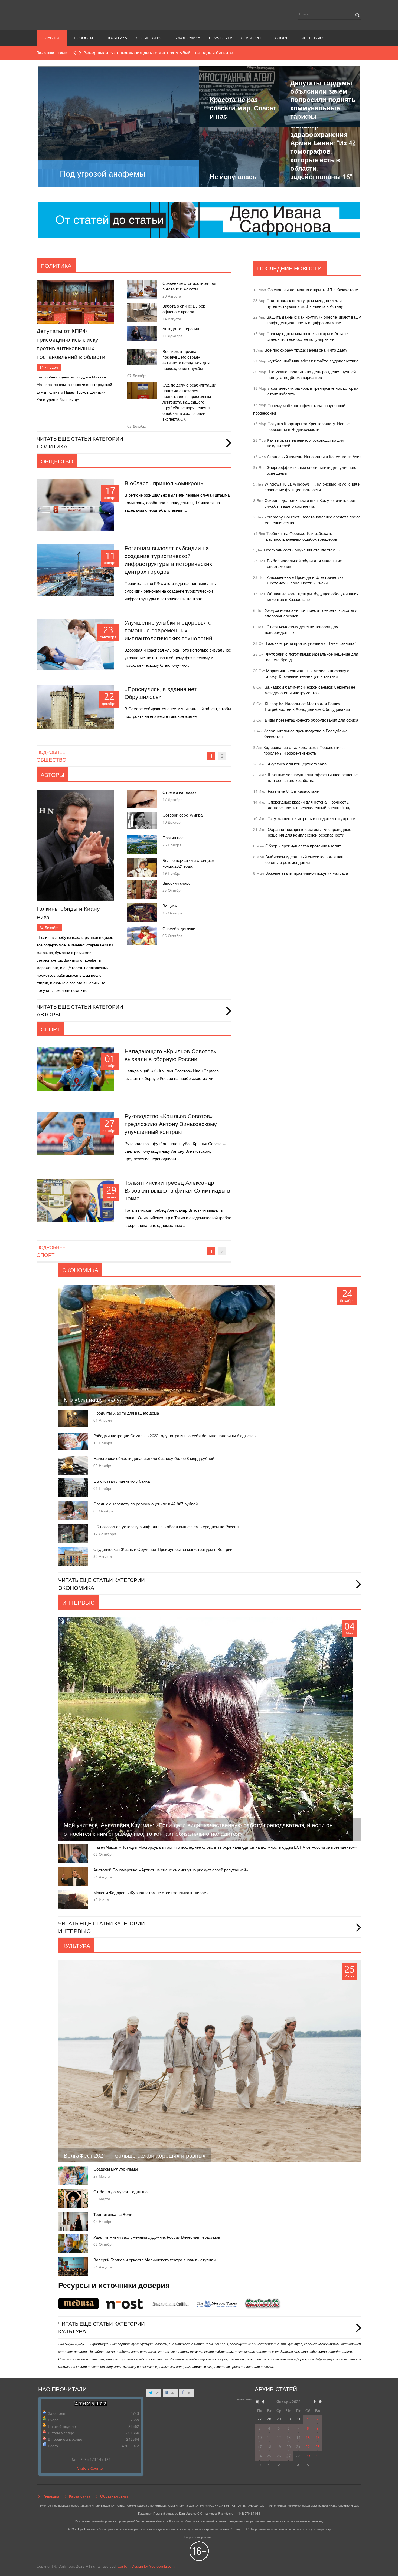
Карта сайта (80, 2496)
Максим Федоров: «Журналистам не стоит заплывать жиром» (151, 1893)
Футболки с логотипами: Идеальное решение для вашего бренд (312, 657)
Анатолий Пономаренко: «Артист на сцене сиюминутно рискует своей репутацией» (171, 1870)
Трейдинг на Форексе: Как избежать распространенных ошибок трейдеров (302, 536)
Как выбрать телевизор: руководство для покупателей (306, 443)
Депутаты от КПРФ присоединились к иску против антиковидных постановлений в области (71, 344)
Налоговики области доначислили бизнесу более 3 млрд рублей (154, 1459)
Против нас (173, 838)
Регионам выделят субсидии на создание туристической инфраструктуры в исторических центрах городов (168, 560)
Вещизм (170, 906)
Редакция (51, 2496)
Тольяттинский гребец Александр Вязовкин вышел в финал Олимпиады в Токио (177, 1190)
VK (172, 2393)
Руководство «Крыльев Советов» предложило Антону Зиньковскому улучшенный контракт (171, 1124)
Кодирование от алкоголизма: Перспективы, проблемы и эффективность (304, 750)
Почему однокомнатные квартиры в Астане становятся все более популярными (307, 336)
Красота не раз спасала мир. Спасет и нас (243, 108)
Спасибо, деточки (179, 929)
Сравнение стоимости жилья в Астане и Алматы (189, 286)
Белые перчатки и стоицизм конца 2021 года (188, 863)
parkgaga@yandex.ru (219, 2514)
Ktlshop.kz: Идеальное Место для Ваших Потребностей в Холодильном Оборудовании (307, 706)
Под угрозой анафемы (103, 174)
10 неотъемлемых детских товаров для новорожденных (301, 630)
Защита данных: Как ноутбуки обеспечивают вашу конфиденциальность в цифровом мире (314, 320)
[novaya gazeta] (199, 219)
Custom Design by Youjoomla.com (146, 2566)
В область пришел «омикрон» (164, 483)
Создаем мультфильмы (116, 2169)
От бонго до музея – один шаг (121, 2192)
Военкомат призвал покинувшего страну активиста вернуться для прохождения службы (186, 360)
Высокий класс (177, 883)
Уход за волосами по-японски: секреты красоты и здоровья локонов (311, 613)
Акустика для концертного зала (297, 764)
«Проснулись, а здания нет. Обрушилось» (161, 693)
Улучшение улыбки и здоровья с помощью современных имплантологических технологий (168, 630)
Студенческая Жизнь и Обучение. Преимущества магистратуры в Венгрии (163, 1549)
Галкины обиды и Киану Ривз (68, 913)
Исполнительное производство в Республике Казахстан (306, 734)
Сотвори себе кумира (182, 815)
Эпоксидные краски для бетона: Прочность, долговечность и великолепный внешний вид (310, 805)
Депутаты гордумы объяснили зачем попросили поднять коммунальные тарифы (323, 100)
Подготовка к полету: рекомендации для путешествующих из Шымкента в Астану (305, 303)
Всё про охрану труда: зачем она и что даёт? (306, 350)
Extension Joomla (244, 2400)
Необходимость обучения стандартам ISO (303, 550)
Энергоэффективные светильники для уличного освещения (311, 470)
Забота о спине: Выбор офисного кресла (184, 309)
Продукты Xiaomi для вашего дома (126, 1413)
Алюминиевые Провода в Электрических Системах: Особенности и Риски (305, 580)
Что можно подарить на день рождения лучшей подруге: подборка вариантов (312, 375)
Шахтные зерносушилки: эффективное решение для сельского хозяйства (313, 778)
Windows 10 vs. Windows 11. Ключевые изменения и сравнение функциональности (312, 487)
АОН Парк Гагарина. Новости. (86, 14)
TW (156, 2393)
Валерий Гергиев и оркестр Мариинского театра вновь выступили (154, 2260)
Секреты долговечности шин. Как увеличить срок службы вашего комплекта (310, 503)
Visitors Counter (91, 2468)
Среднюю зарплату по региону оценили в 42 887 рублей (146, 1504)
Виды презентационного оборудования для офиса (311, 720)
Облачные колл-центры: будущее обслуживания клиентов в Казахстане (313, 597)
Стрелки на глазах (180, 792)
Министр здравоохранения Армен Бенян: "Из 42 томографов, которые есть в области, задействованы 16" (323, 151)
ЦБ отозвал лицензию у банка (122, 1481)
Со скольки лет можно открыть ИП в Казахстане (313, 290)
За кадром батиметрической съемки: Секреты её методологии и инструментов (310, 690)
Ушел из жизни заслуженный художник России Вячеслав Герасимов (157, 2237)
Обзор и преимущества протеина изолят (303, 846)
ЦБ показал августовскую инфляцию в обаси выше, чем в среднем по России (166, 1527)
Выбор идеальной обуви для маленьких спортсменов (304, 564)
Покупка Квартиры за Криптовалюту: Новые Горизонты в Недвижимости (309, 427)
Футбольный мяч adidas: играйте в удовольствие (313, 361)
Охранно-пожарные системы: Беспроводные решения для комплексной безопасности (309, 832)
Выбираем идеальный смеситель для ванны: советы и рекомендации (307, 860)
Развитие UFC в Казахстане (293, 791)
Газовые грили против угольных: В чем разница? (311, 643)
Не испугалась (233, 176)
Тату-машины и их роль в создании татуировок (312, 819)
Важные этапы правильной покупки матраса (307, 873)
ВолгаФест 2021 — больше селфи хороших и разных (135, 2155)
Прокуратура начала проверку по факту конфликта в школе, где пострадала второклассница (182, 53)
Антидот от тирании (181, 329)
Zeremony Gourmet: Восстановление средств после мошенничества (313, 520)
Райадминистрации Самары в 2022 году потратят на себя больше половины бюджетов (174, 1436)
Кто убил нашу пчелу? (93, 1399)
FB (188, 2393)
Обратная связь (114, 2496)
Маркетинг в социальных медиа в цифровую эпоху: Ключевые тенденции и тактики (308, 673)
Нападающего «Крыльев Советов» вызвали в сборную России (171, 1055)
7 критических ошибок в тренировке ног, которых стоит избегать (313, 391)
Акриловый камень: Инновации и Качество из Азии (314, 457)
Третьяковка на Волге (113, 2215)
